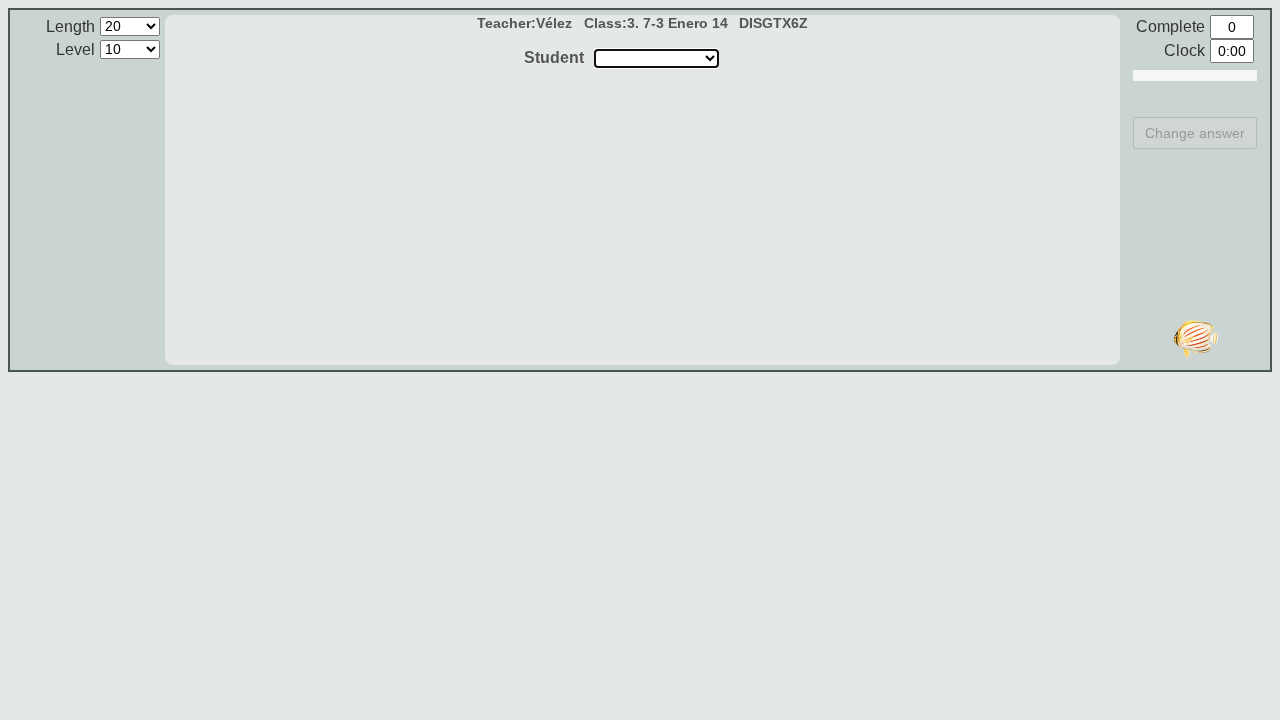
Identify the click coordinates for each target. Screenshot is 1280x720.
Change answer (1195, 133)
